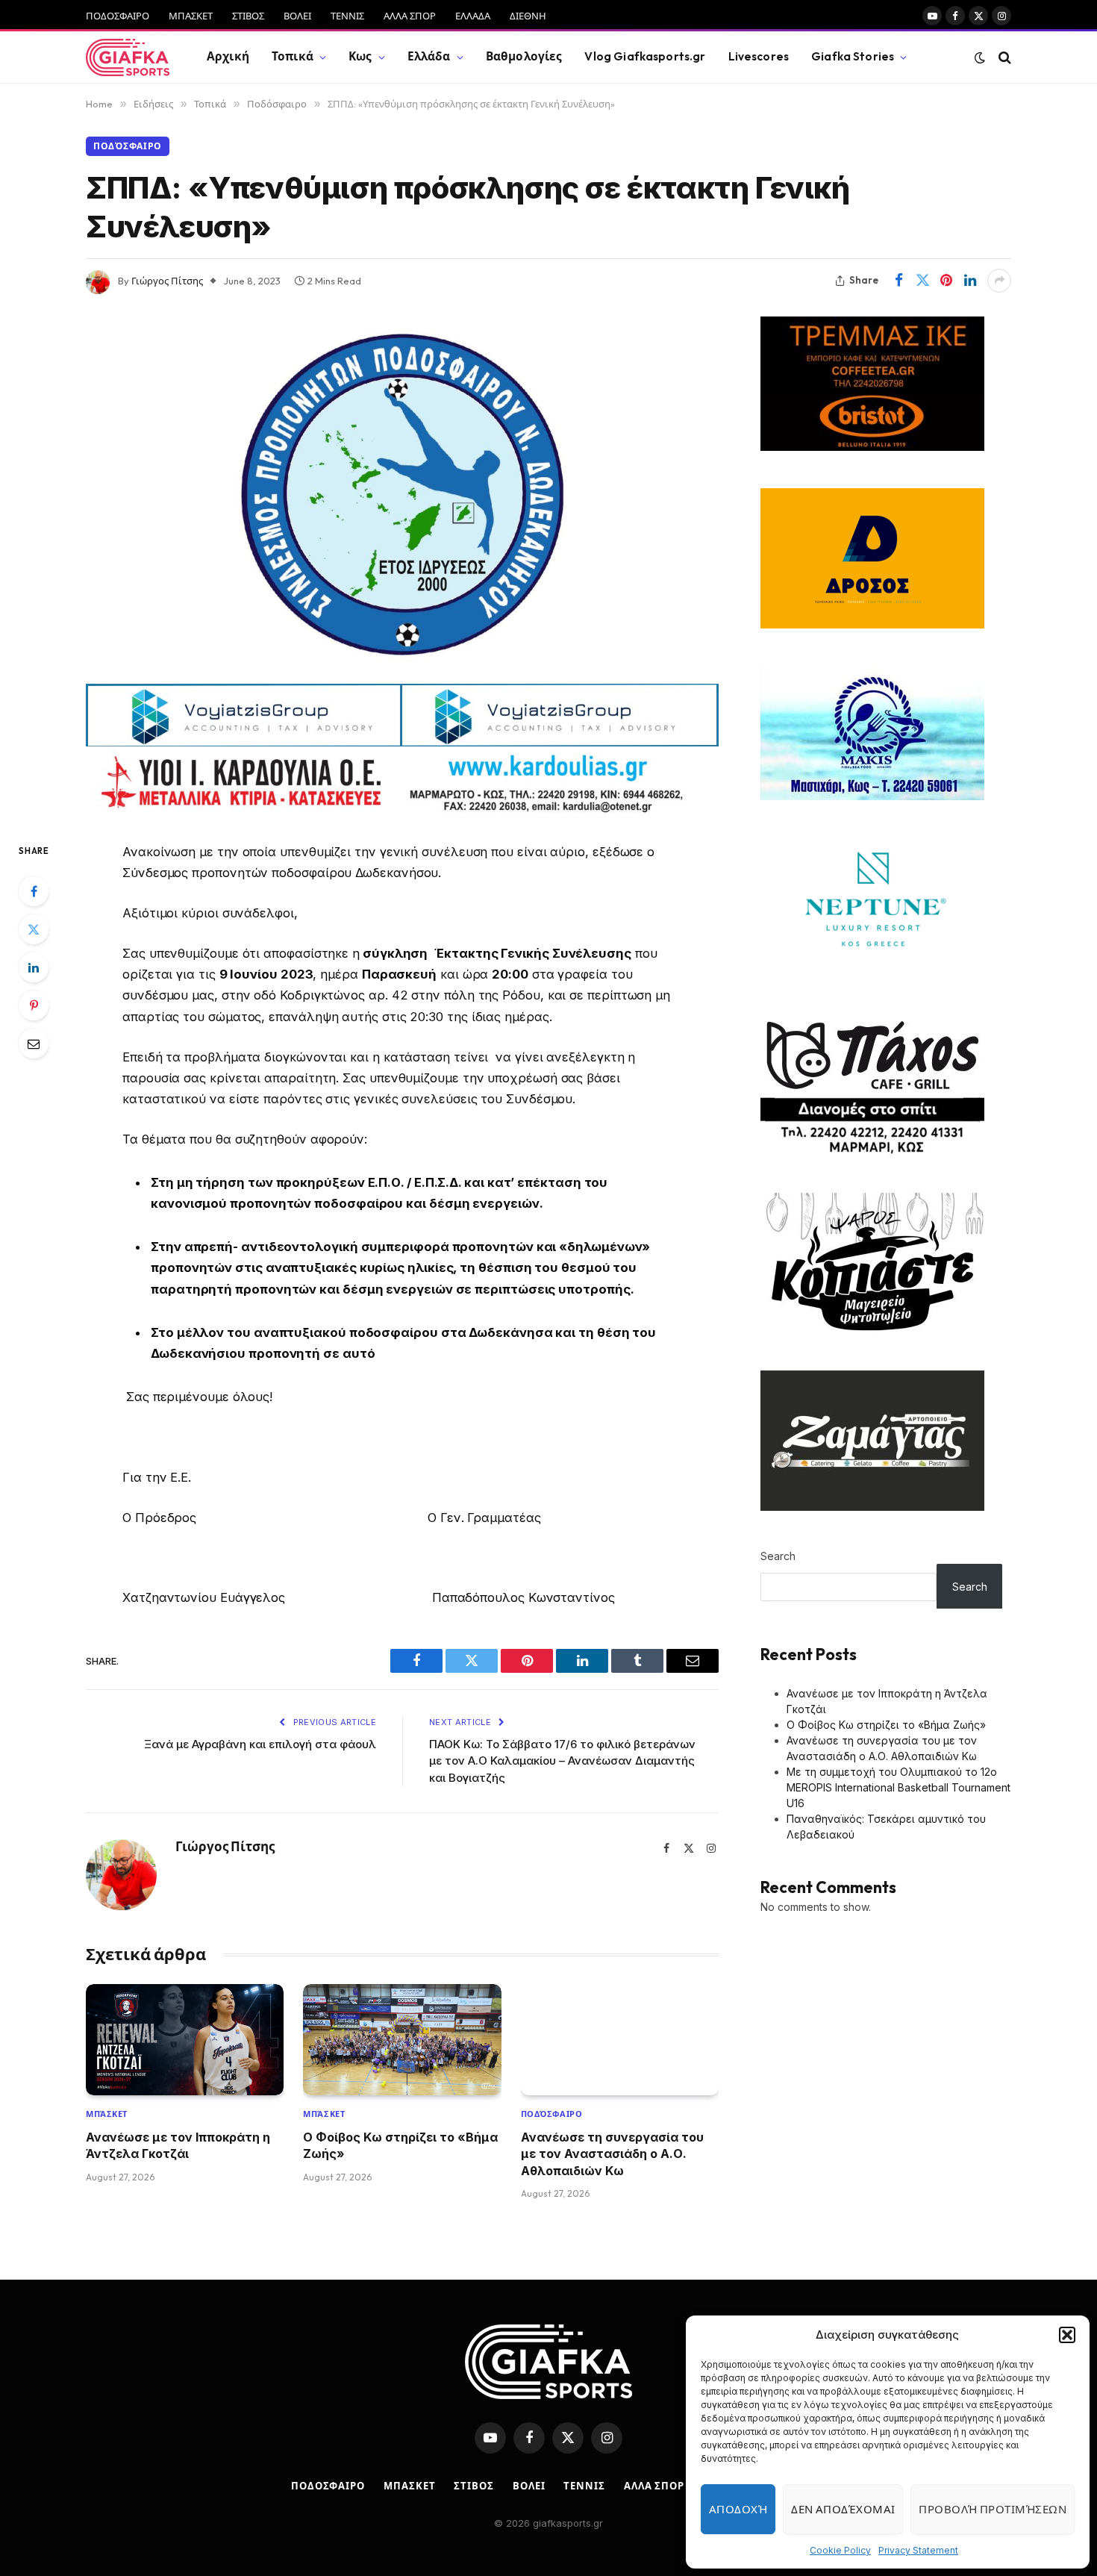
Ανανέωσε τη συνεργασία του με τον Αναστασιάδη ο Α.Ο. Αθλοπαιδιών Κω (612, 2154)
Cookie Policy (840, 2550)
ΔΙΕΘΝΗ (528, 16)
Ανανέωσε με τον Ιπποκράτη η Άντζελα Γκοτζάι (178, 2145)
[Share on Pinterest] (946, 281)
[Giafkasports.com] (128, 57)
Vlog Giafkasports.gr (645, 56)
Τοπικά (293, 56)
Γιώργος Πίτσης (167, 281)
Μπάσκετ (107, 2114)
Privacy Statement (918, 2550)
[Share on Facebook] (898, 281)
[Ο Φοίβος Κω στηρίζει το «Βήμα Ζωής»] (402, 2040)
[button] (1067, 2335)
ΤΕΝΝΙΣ (347, 16)
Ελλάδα (429, 56)
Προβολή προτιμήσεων (993, 2509)
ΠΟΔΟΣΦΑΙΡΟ (118, 16)
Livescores (759, 56)
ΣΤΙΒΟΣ (248, 16)
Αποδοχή (738, 2509)
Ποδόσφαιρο (128, 146)
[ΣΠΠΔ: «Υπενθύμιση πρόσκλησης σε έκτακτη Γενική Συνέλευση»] (402, 495)
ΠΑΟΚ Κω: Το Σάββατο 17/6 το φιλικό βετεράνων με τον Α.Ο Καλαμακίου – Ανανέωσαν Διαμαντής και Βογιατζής (562, 1761)
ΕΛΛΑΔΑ (473, 16)
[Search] (1003, 57)
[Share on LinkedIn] (970, 281)
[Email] (34, 1044)
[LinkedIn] (34, 967)
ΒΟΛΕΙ (297, 16)
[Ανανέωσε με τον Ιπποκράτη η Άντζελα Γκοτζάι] (185, 2040)
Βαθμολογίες (524, 56)
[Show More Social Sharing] (999, 281)
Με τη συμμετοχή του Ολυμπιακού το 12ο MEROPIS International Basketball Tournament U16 (898, 1787)
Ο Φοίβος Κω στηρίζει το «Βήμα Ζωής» (400, 2145)
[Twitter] (34, 929)
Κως (360, 56)
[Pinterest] (34, 1005)
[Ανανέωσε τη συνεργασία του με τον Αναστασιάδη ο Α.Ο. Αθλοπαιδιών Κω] (620, 2040)
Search (778, 1556)
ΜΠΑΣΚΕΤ (191, 16)
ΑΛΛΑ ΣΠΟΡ (410, 16)
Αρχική (228, 56)
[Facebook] (34, 891)
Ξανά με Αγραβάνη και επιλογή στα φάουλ (260, 1744)
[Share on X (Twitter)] (922, 281)
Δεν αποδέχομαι (843, 2509)
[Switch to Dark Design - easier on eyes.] (980, 57)
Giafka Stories (853, 56)
